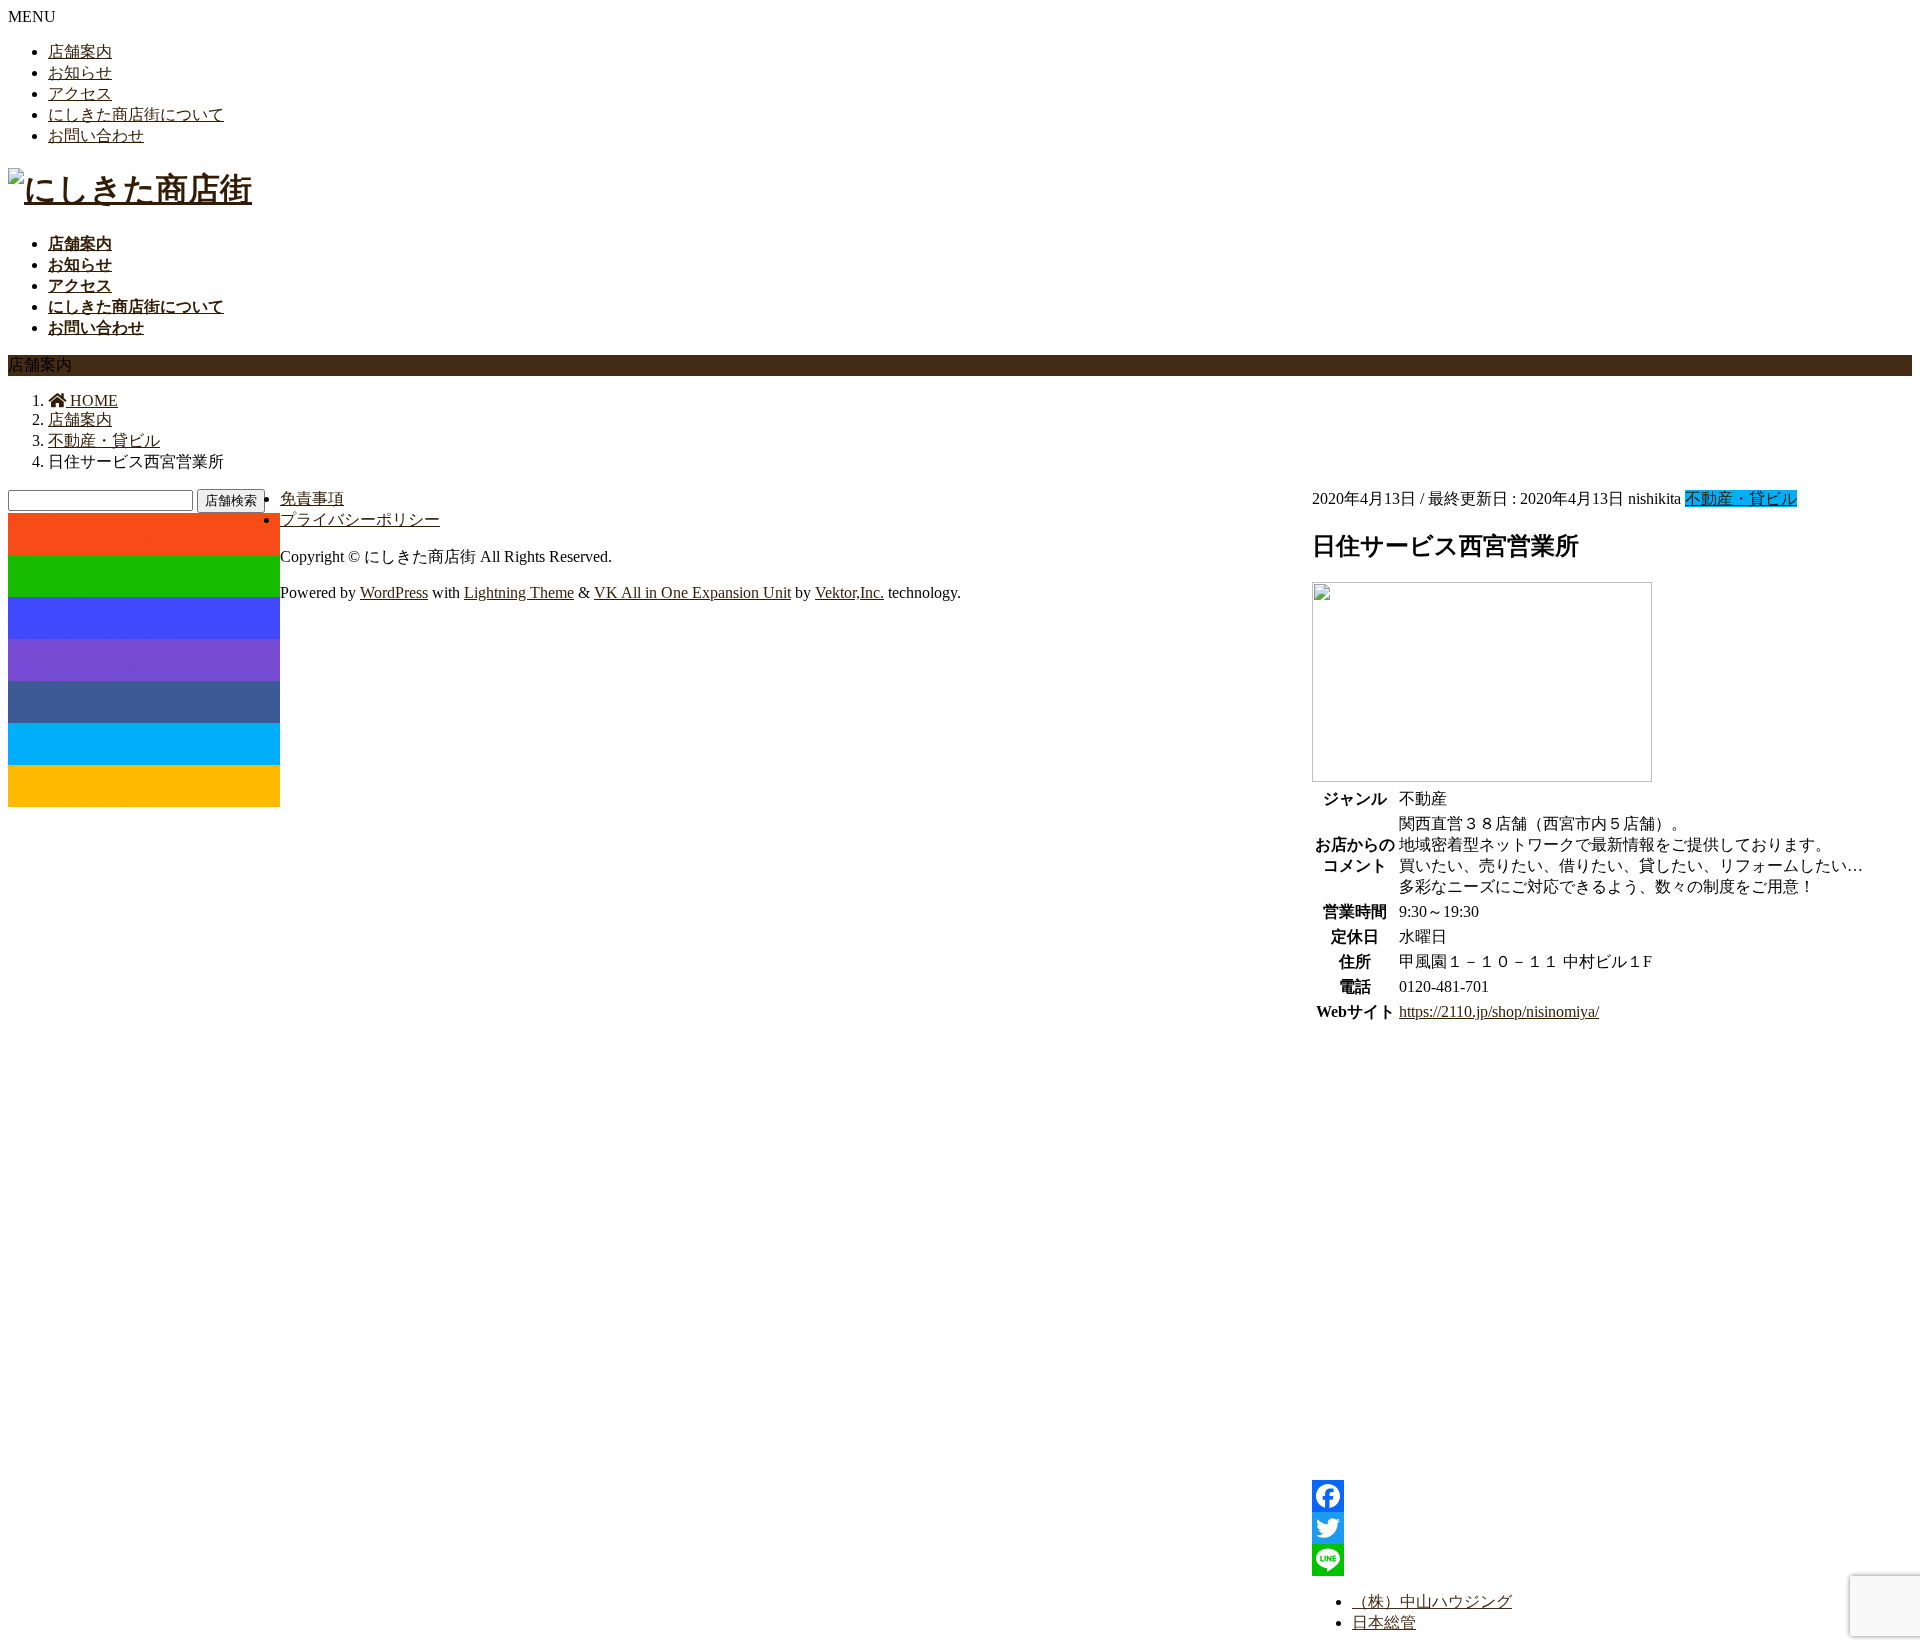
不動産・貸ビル (1741, 498)
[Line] (1612, 1560)
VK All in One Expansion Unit (692, 592)
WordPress (394, 592)
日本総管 (1384, 1622)
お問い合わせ (96, 135)
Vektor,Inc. (849, 592)
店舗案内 (80, 51)
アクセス (80, 93)
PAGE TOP (1862, 1580)
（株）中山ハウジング (1432, 1601)
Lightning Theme (519, 592)
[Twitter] (1612, 1528)
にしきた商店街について (136, 114)
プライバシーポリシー (360, 519)
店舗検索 (231, 500)
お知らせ (80, 72)
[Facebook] (1612, 1496)
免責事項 (312, 498)
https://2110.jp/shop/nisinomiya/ (1499, 1011)
